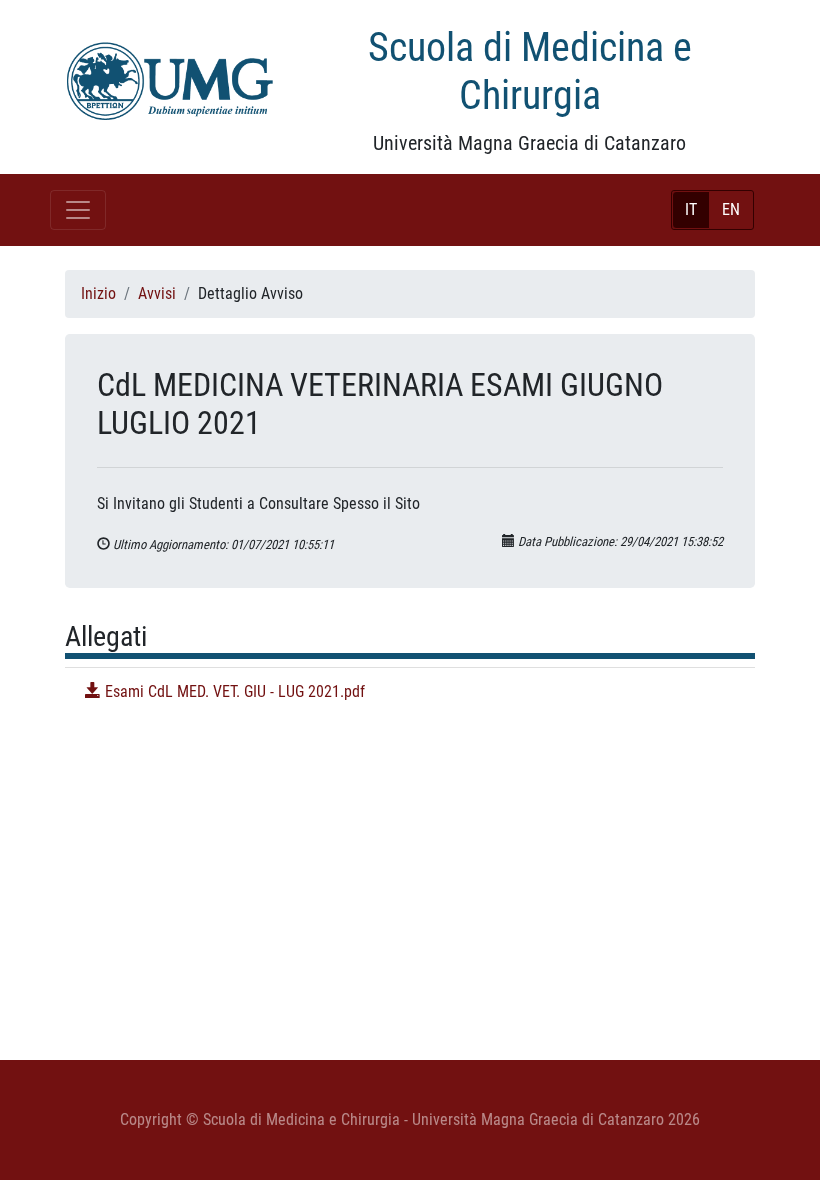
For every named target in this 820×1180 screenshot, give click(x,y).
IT (691, 209)
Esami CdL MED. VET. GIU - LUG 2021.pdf (233, 691)
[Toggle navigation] (78, 210)
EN (731, 209)
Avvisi (157, 293)
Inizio (98, 293)
